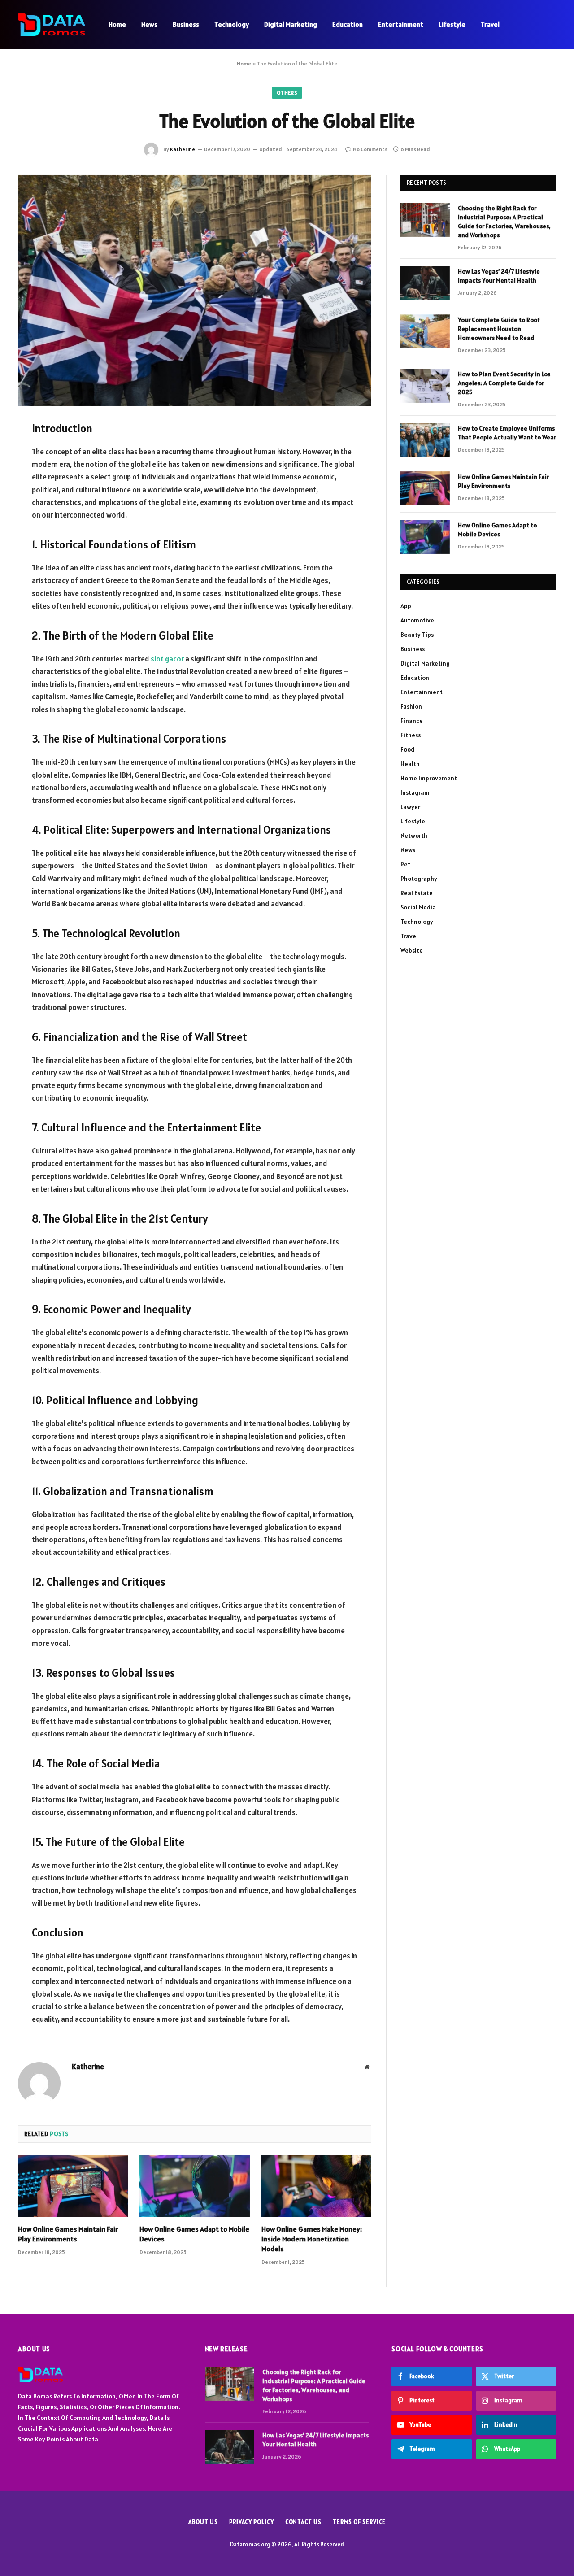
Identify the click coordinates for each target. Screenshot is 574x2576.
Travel (490, 24)
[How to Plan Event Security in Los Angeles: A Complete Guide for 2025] (425, 386)
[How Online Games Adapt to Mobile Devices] (194, 2186)
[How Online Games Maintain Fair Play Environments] (73, 2186)
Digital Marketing (291, 24)
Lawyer (410, 807)
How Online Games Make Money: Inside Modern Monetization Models (312, 2239)
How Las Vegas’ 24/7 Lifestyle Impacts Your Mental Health (499, 276)
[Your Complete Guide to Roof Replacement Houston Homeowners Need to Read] (425, 331)
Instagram (415, 792)
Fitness (411, 735)
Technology (232, 24)
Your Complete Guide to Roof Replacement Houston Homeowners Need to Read (499, 329)
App (406, 606)
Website (412, 950)
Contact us (303, 2522)
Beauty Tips (417, 635)
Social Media (418, 907)
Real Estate (417, 893)
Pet (405, 864)
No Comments (370, 149)
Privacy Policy (252, 2522)
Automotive (417, 620)
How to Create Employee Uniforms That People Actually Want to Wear (507, 433)
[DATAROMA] (52, 25)
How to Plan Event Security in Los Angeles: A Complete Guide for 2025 (504, 383)
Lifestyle (452, 24)
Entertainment (401, 24)
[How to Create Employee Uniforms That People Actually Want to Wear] (425, 440)
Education (348, 24)
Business (186, 24)
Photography (419, 879)
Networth (414, 835)
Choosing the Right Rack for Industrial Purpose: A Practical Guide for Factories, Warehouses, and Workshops (504, 222)
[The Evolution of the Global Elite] (195, 290)
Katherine (183, 149)
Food (407, 749)
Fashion (411, 706)
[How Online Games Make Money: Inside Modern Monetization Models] (316, 2186)
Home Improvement (429, 778)
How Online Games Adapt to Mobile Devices (194, 2234)
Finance (412, 721)
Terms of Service (359, 2522)
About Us (203, 2522)
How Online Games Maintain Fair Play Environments (68, 2234)
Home (117, 24)
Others (287, 93)
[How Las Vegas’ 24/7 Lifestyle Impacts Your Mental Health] (425, 283)
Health (410, 764)
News (149, 24)
